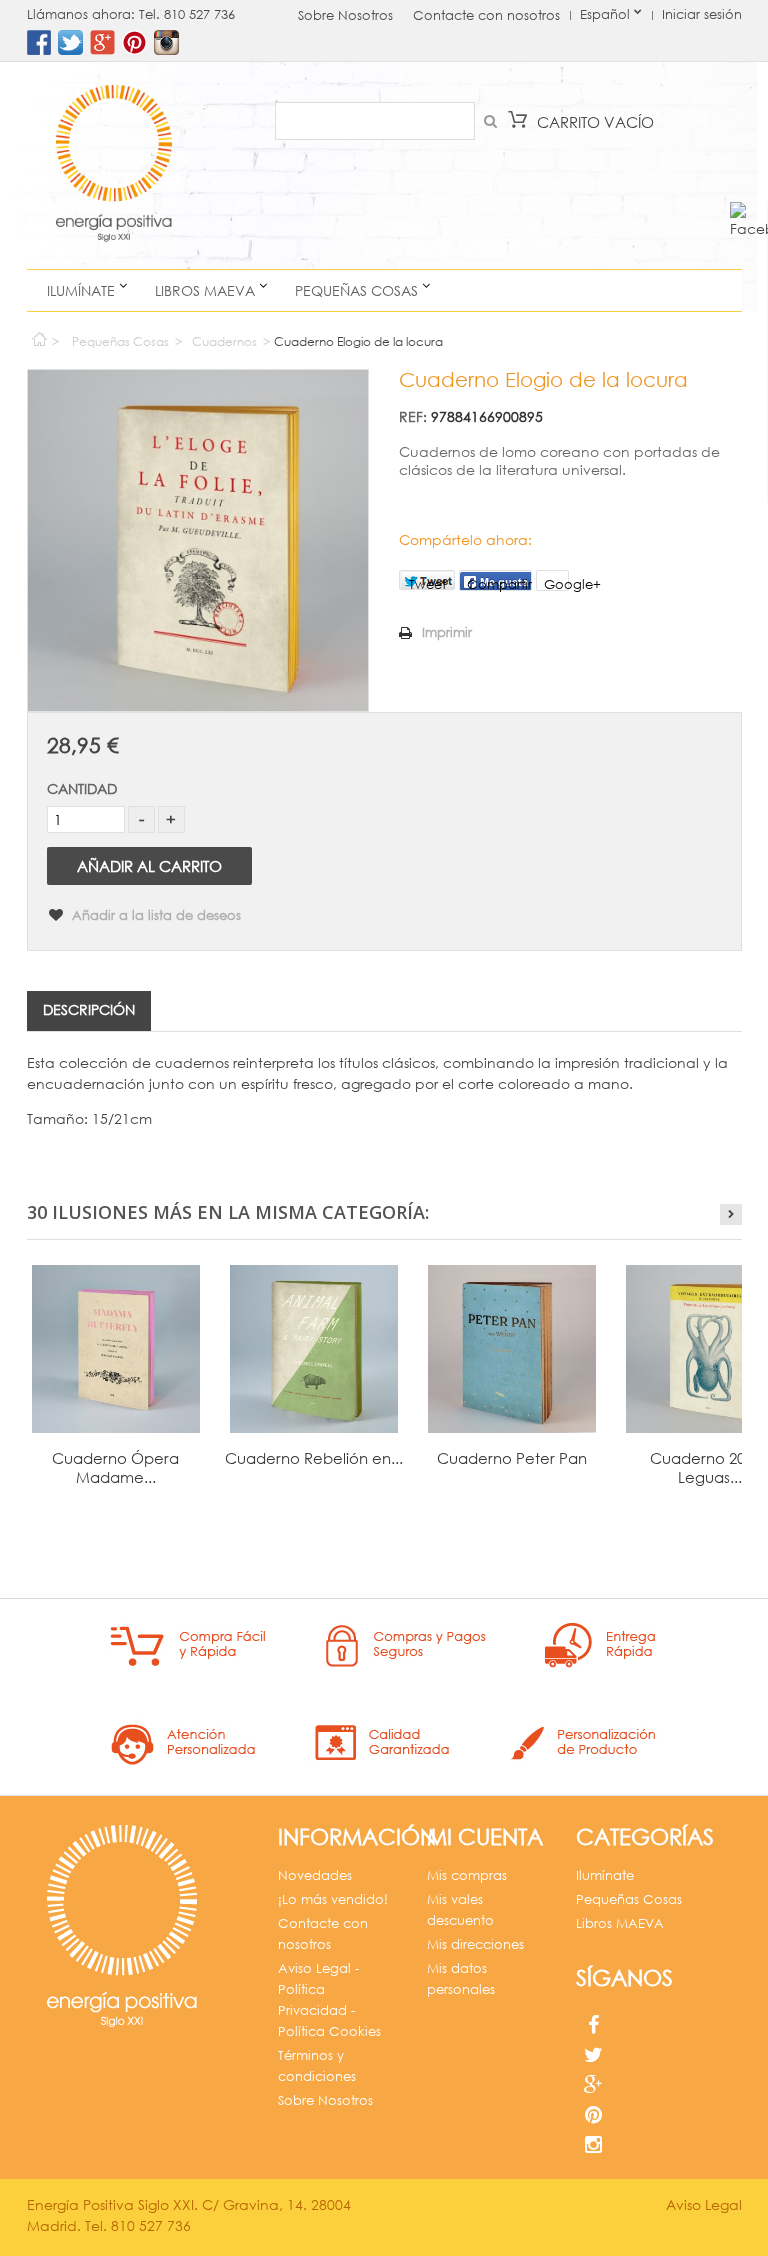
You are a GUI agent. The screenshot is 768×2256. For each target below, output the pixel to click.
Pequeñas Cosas (356, 290)
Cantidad (82, 788)
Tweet (427, 583)
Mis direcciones (475, 1944)
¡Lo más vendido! (333, 1899)
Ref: (413, 416)
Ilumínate (81, 290)
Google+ (556, 583)
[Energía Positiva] (114, 165)
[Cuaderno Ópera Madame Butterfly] (116, 1349)
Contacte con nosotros (486, 15)
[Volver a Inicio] (38, 334)
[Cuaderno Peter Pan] (512, 1349)
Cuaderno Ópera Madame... (115, 1467)
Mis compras (467, 1875)
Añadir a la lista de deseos (154, 915)
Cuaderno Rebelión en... (314, 1458)
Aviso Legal (704, 2204)
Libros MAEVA (205, 290)
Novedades (315, 1875)
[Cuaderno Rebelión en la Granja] (314, 1349)
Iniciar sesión (702, 14)
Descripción (89, 1009)
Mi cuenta (485, 1836)
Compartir (499, 583)
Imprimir (447, 632)
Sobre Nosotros (345, 15)
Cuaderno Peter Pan (512, 1458)
